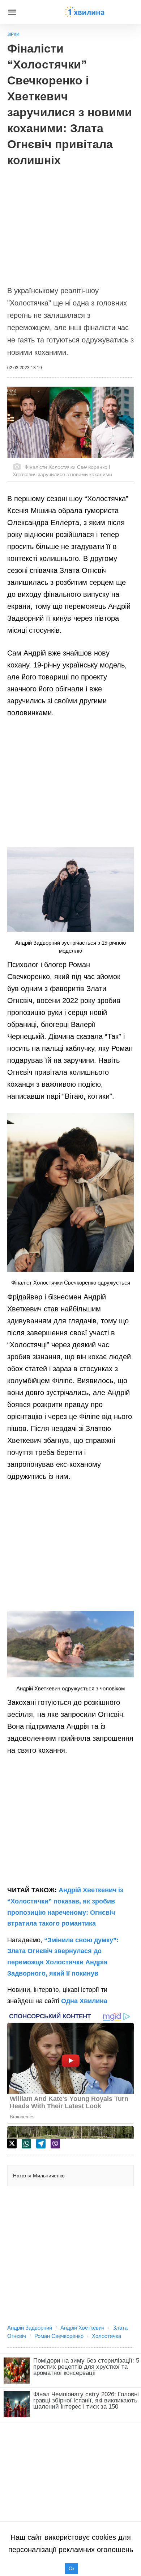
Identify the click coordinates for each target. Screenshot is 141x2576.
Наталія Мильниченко (39, 2176)
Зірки (13, 34)
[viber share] (55, 2144)
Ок (72, 2569)
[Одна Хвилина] (85, 12)
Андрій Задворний (30, 2328)
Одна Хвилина (84, 2001)
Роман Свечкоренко (59, 2336)
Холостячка (106, 2336)
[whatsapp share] (26, 2144)
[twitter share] (12, 2144)
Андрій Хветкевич (82, 2328)
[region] (70, 222)
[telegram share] (41, 2144)
